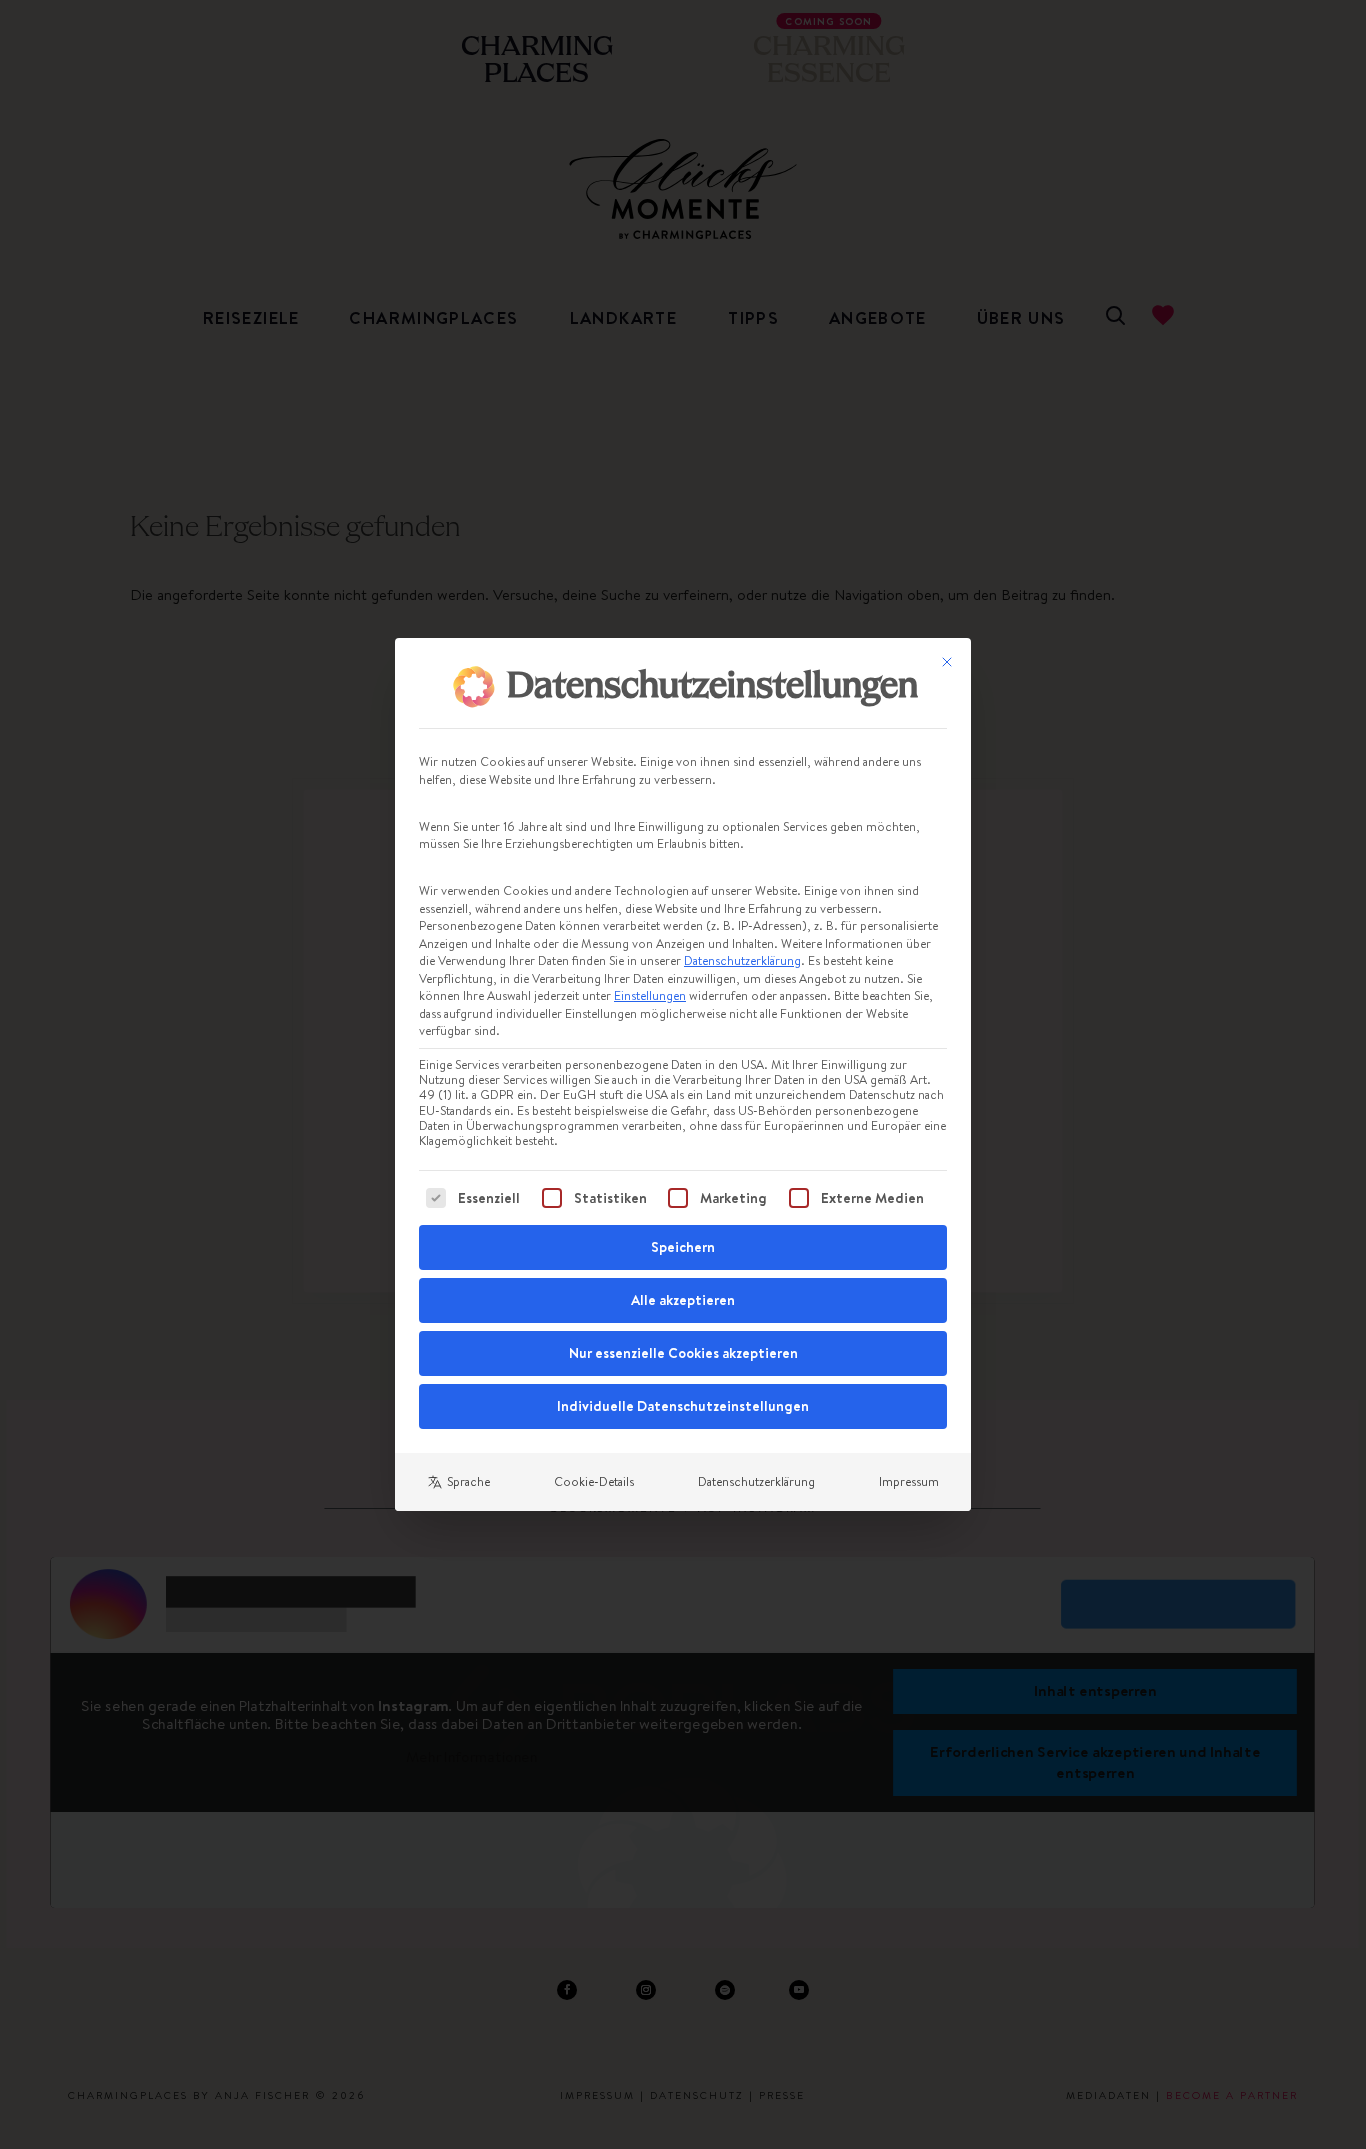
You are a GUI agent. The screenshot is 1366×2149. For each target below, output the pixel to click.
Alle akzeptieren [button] (683, 1300)
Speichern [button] (683, 1247)
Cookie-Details (594, 1481)
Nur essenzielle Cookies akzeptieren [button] (683, 1353)
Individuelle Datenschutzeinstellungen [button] (683, 1406)
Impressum (909, 1481)
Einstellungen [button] (650, 995)
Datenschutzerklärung (742, 960)
